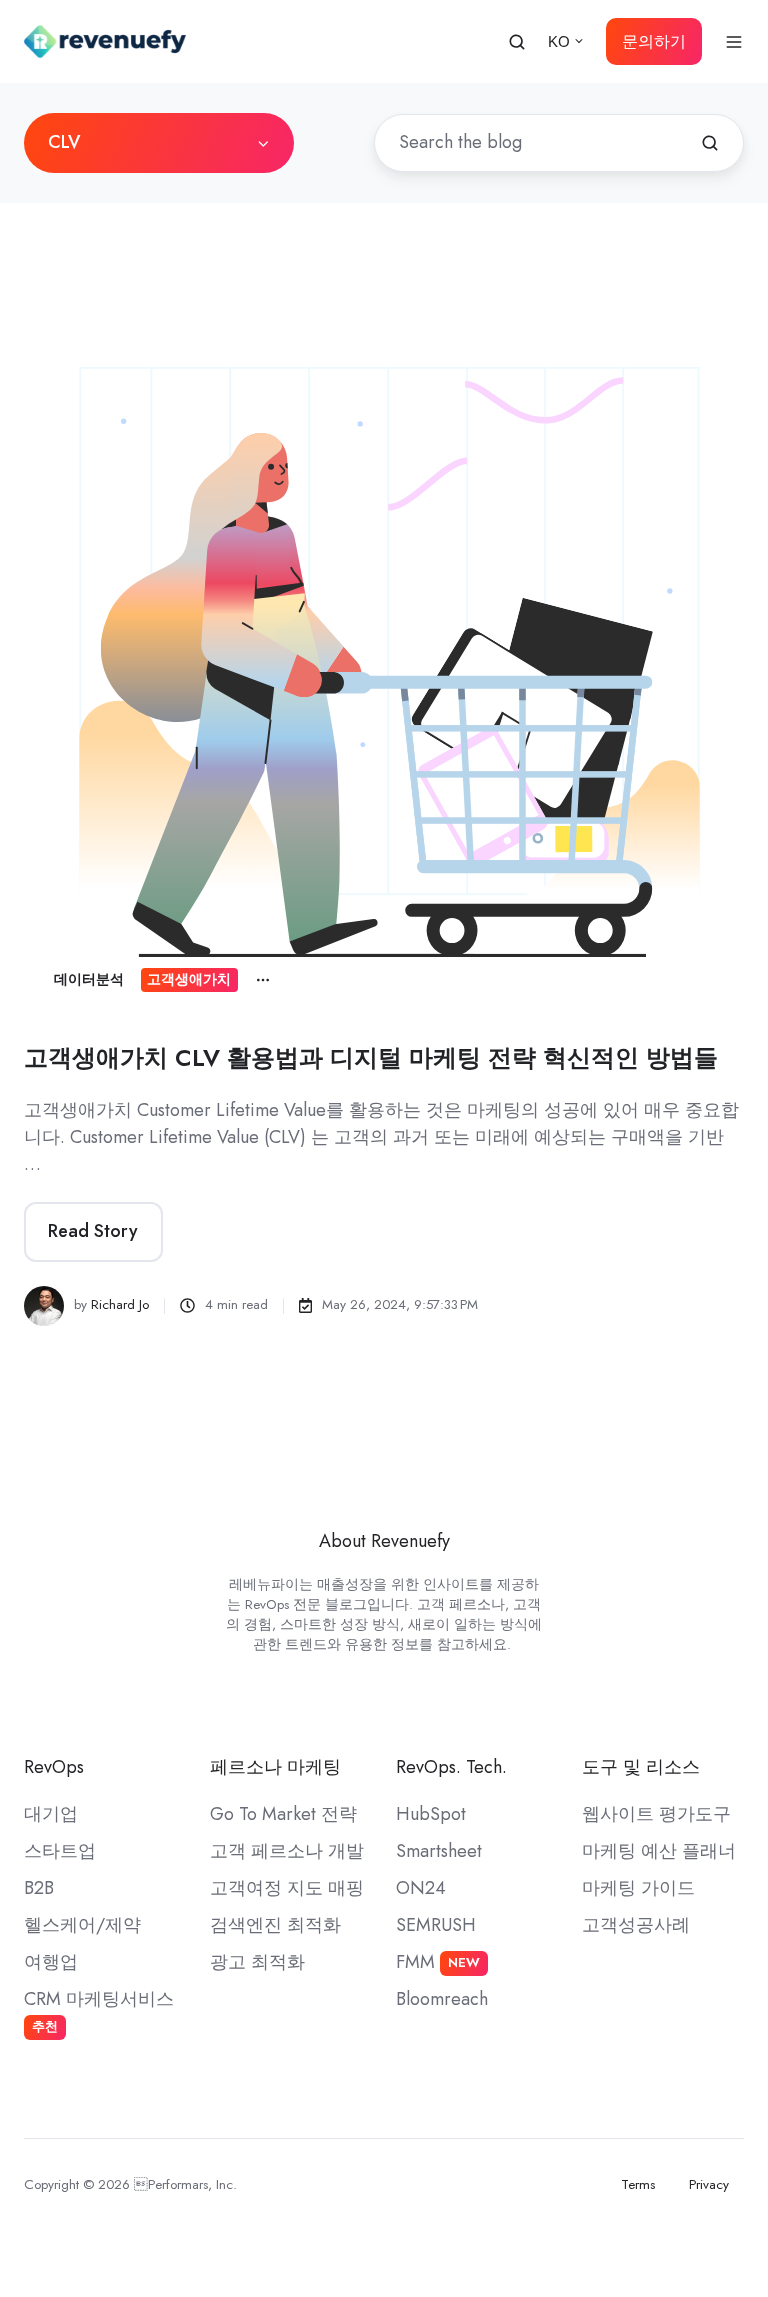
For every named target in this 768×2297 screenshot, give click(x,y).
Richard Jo (120, 1304)
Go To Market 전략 (283, 1814)
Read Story (93, 1231)
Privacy (709, 2184)
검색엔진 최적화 (275, 1925)
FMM (438, 1962)
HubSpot (431, 1814)
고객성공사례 (636, 1925)
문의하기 (654, 41)
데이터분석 (89, 979)
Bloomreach (442, 1999)
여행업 (51, 1962)
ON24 (421, 1888)
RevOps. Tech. (451, 1767)
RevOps (54, 1767)
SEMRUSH (436, 1925)
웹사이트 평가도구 (656, 1814)
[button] (517, 42)
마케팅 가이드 (638, 1888)
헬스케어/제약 (82, 1925)
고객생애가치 (189, 979)
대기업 (51, 1814)
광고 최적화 (257, 1962)
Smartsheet (439, 1851)
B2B (39, 1888)
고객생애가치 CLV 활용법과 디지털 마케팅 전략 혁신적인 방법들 (371, 1057)
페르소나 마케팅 (275, 1767)
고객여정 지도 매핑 (287, 1888)
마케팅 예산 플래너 (659, 1851)
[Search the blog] (710, 143)
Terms (638, 2184)
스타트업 (60, 1851)
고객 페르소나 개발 (287, 1851)
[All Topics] (263, 980)
